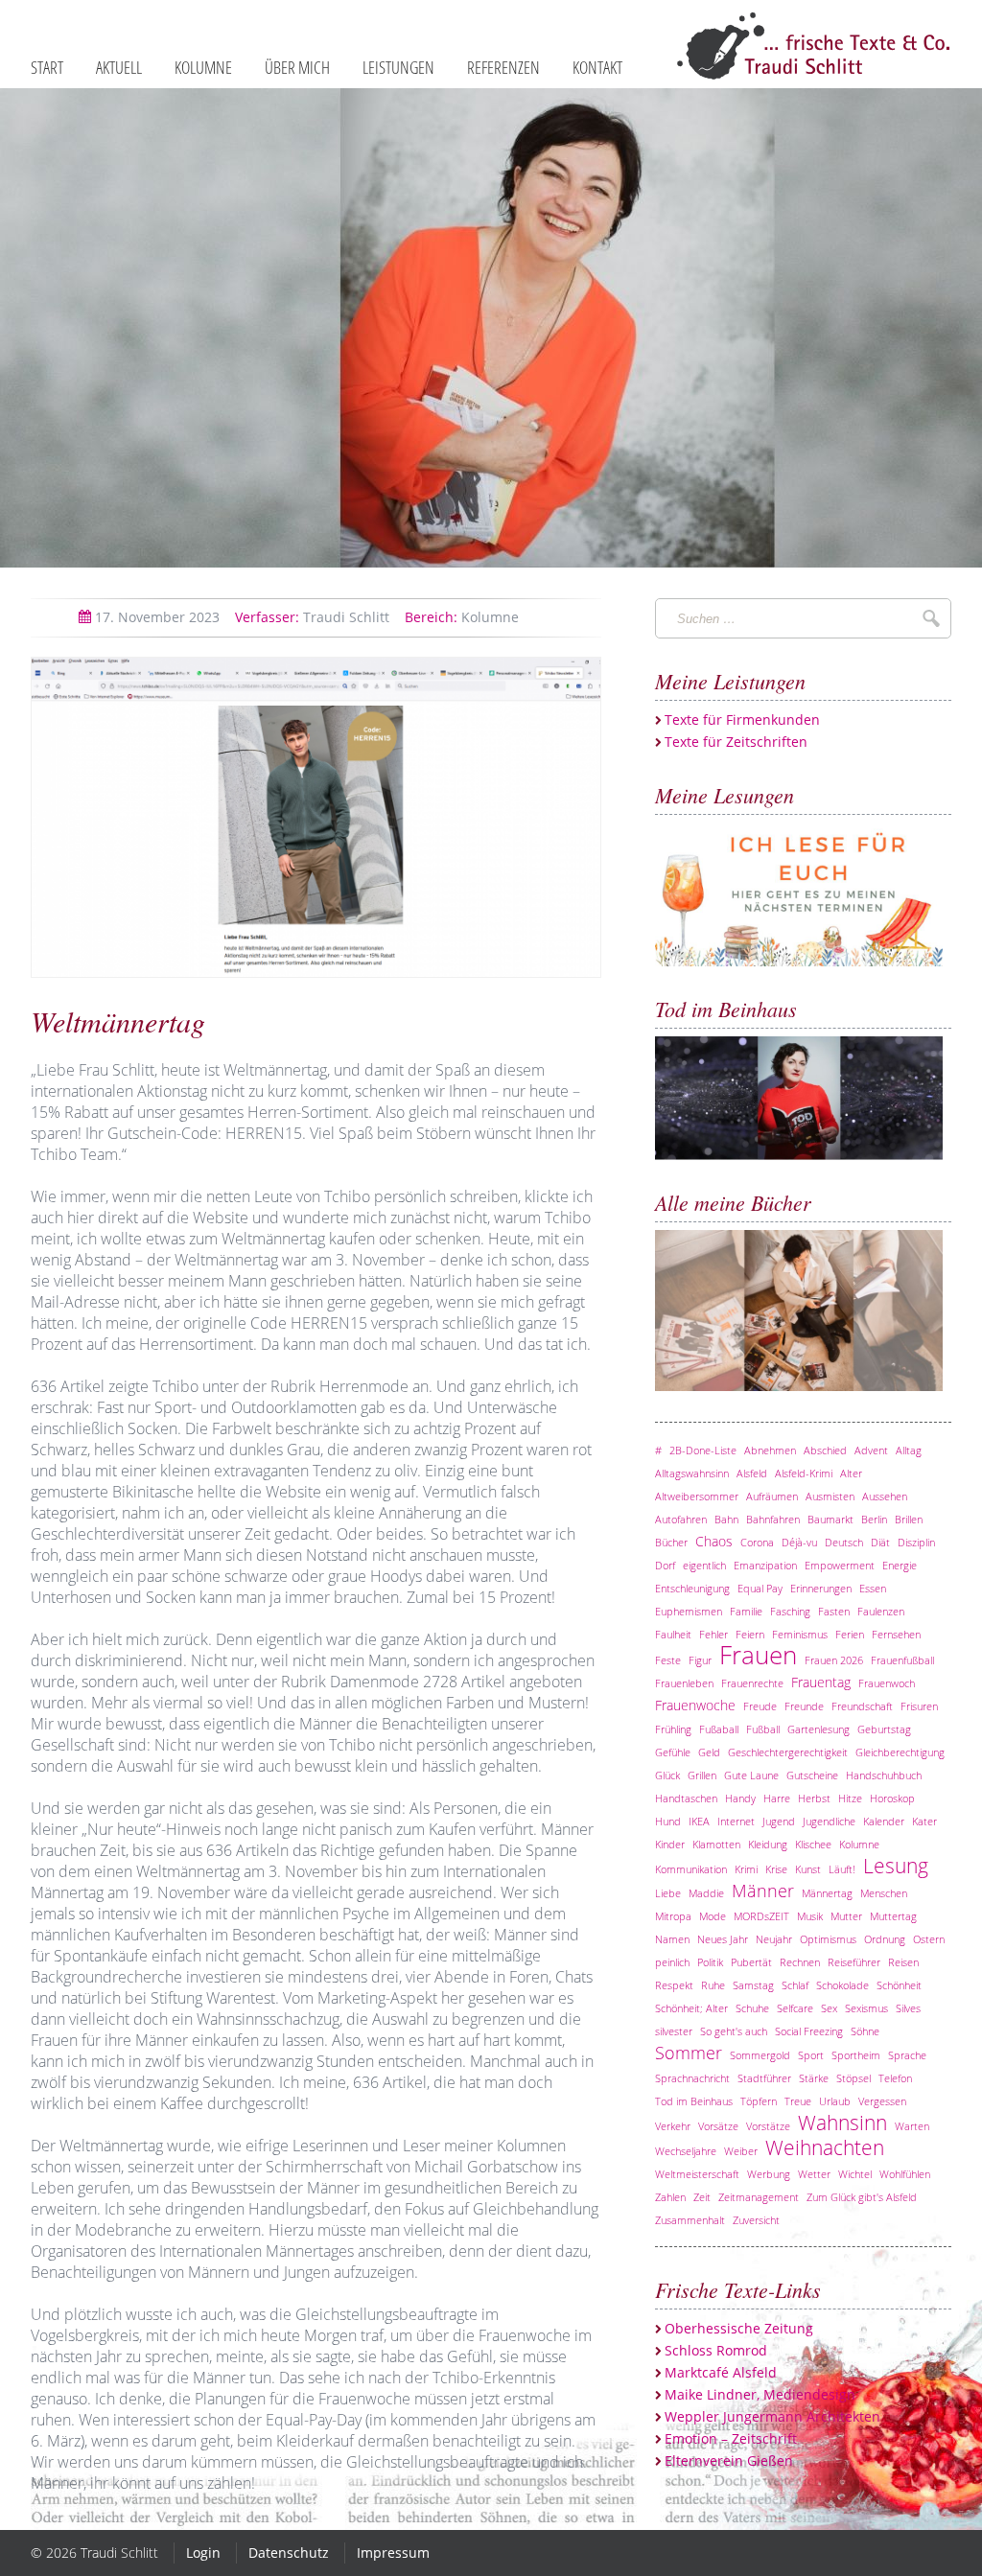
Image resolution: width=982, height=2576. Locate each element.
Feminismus (800, 1634)
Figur (700, 1660)
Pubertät (751, 1962)
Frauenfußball (902, 1660)
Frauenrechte (752, 1683)
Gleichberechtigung (900, 1752)
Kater (924, 1821)
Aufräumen (772, 1496)
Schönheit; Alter (691, 2008)
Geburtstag (884, 1729)
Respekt (674, 1985)
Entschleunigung (692, 1588)
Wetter (814, 2174)
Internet (736, 1821)
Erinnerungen (821, 1588)
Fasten (834, 1611)
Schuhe (752, 2008)
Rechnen (800, 1962)
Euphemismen (689, 1611)
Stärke (814, 2078)
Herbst (814, 1798)
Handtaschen (686, 1798)
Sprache (907, 2055)
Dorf (665, 1565)
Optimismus (828, 1939)
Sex (829, 2008)
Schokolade (842, 1985)
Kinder (670, 1844)
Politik (710, 1962)
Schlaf (795, 1985)
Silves (908, 2008)
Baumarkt (830, 1519)
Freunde (804, 1706)
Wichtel (855, 2174)
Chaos (714, 1541)
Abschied (825, 1450)
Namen (672, 1939)
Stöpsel (853, 2078)
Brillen (909, 1519)
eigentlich (704, 1565)
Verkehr (673, 2126)
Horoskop (892, 1798)
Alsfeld (752, 1473)
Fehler (713, 1634)
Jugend (779, 1821)
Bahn (726, 1519)
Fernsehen (896, 1634)
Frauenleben (684, 1683)
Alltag (909, 1450)
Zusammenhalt (690, 2220)
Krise (776, 1869)
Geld (709, 1752)
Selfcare (795, 2008)
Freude (760, 1706)
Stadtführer (764, 2078)
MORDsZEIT (761, 1916)
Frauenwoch (887, 1683)
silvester (674, 2031)
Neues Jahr (723, 1939)
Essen (873, 1588)
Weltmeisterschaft (697, 2174)
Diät (880, 1542)
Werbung (769, 2174)
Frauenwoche (695, 1705)
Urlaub (835, 2101)
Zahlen (670, 2197)
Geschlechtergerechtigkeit (788, 1752)
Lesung (896, 1866)
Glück (667, 1775)
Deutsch (844, 1542)
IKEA (699, 1821)
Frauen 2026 (834, 1660)
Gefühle (673, 1752)
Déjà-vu (799, 1542)
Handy (740, 1798)
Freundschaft (862, 1706)
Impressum (393, 2553)
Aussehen (885, 1496)
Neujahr (774, 1939)
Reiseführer (854, 1962)
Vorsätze (718, 2126)
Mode (713, 1916)
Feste (668, 1660)
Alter (851, 1473)
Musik (810, 1916)
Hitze (850, 1798)
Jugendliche (829, 1821)
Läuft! (842, 1869)
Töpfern (759, 2101)
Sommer (689, 2053)
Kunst (808, 1869)
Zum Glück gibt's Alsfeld (862, 2197)
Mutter (846, 1916)
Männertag (827, 1893)
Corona (757, 1542)
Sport (811, 2055)
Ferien (850, 1634)
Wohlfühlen (905, 2174)
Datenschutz (289, 2553)
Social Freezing (809, 2031)
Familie (746, 1611)
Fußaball (719, 1729)
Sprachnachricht (692, 2078)
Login (203, 2553)
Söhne (865, 2031)
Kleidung (768, 1844)
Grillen (702, 1775)
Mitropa (673, 1916)
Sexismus (866, 2008)
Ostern (929, 1939)
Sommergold (760, 2055)
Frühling (673, 1729)
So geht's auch (734, 2031)
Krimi (746, 1869)
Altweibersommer (697, 1496)
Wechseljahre (686, 2151)
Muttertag (893, 1916)
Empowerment (840, 1565)
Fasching (790, 1611)
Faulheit (673, 1634)
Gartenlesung (818, 1729)
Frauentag (821, 1682)
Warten (912, 2126)
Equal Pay (760, 1588)
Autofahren (681, 1519)
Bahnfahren (773, 1519)
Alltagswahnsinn (692, 1473)
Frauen (758, 1655)
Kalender (884, 1821)
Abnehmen (770, 1450)
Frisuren (919, 1706)
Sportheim (856, 2055)
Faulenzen (881, 1611)
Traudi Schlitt (312, 617)
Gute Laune (751, 1775)
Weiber (741, 2151)
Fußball (763, 1729)
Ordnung (885, 1939)
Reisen (903, 1962)
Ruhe (713, 1985)
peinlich (672, 1962)
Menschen (884, 1893)
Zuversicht (756, 2220)
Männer (763, 1891)
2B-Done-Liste (703, 1450)
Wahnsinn (842, 2123)
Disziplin (916, 1542)
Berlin (874, 1519)
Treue (798, 2101)
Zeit (702, 2197)
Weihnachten (825, 2147)
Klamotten (716, 1844)
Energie (900, 1565)
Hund (668, 1821)
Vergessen (882, 2101)
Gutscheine (812, 1775)
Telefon (895, 2078)
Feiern (750, 1634)
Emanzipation (765, 1565)
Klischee (813, 1844)
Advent (871, 1450)
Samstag (753, 1985)
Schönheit (899, 1985)
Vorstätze (768, 2126)
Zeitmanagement (759, 2197)
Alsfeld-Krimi (804, 1473)
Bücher (671, 1542)
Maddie (706, 1893)
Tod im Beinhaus (694, 2101)
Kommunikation (691, 1869)
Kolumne (462, 617)
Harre (777, 1798)
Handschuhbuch (884, 1775)
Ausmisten (830, 1496)
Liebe (668, 1893)
